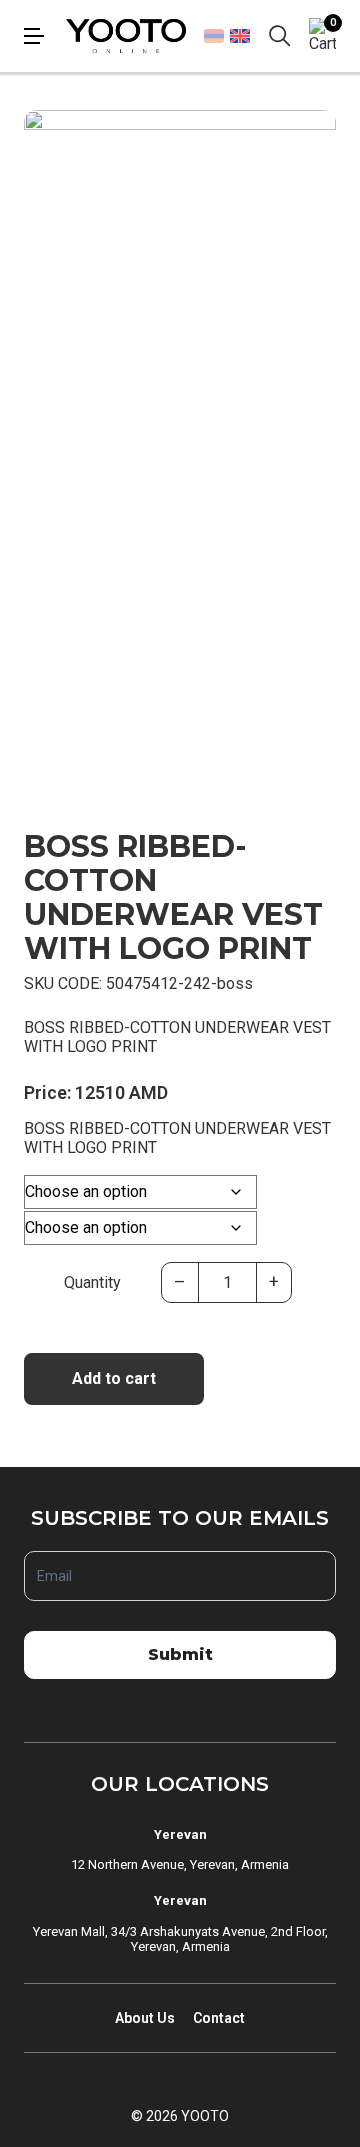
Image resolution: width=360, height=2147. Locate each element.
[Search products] (280, 36)
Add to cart (114, 1378)
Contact (219, 2018)
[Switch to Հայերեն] (214, 36)
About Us (145, 2018)
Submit (180, 1654)
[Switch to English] (239, 35)
